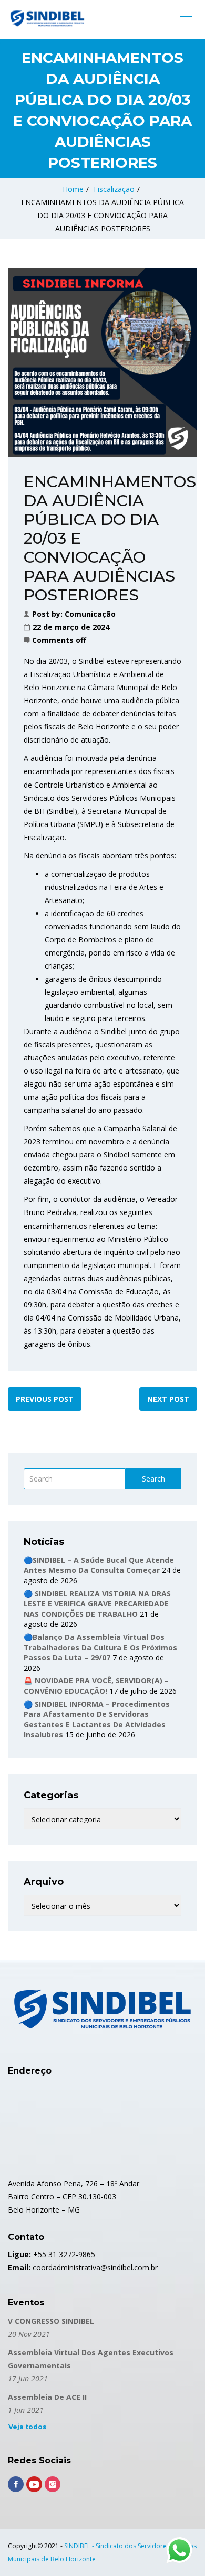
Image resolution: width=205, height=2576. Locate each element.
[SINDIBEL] (47, 18)
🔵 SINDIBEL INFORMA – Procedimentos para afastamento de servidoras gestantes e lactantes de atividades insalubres (97, 1720)
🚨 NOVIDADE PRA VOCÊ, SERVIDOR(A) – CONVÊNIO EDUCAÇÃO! (96, 1686)
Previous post (45, 1399)
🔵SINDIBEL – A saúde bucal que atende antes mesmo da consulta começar (99, 1565)
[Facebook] (16, 2484)
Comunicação (90, 614)
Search (153, 1479)
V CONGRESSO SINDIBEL (51, 2321)
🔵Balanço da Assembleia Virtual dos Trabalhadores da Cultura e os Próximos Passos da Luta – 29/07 (100, 1647)
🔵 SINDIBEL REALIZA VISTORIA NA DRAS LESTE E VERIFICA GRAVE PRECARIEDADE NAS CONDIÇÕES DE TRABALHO (97, 1604)
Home (73, 189)
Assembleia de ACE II (47, 2397)
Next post (168, 1399)
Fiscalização (114, 189)
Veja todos (27, 2427)
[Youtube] (34, 2484)
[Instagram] (53, 2484)
